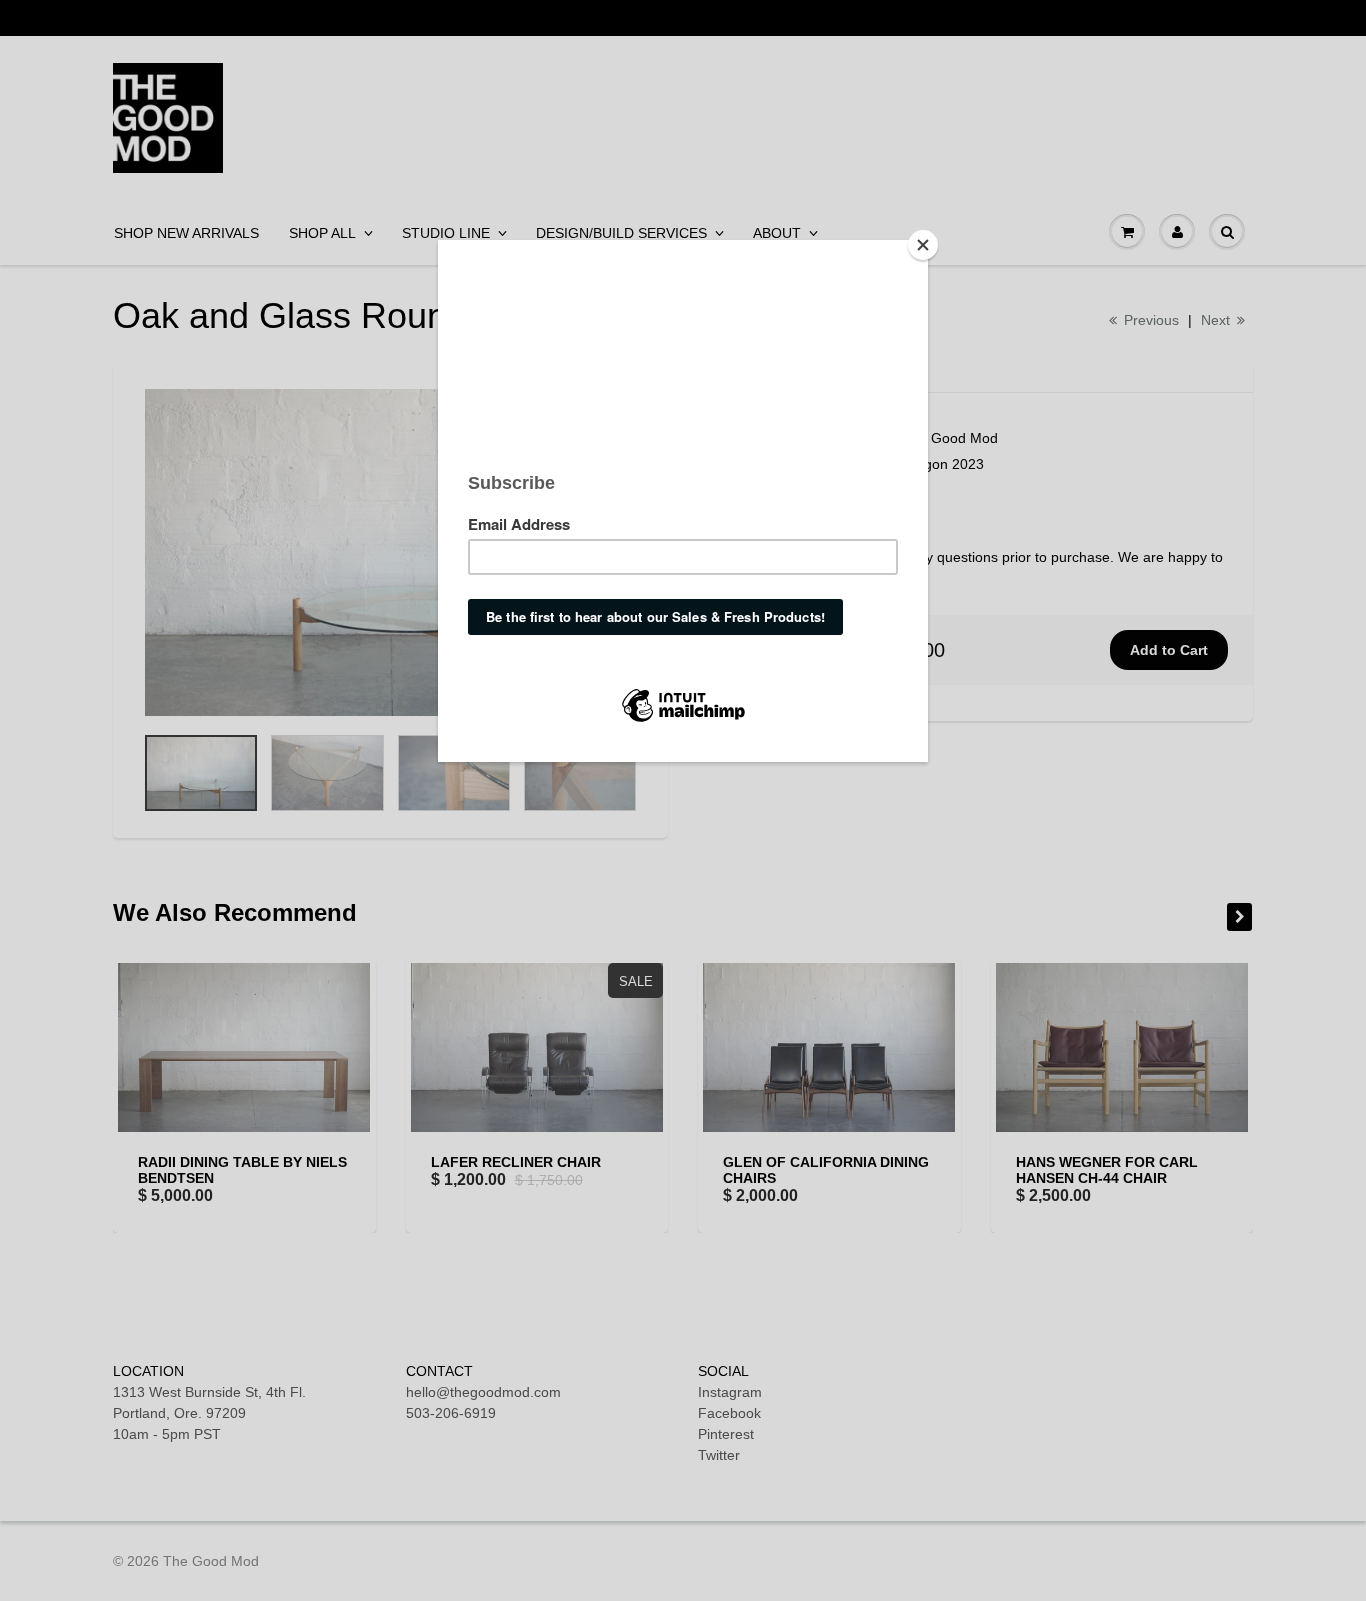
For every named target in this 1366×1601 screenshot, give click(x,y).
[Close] (923, 245)
